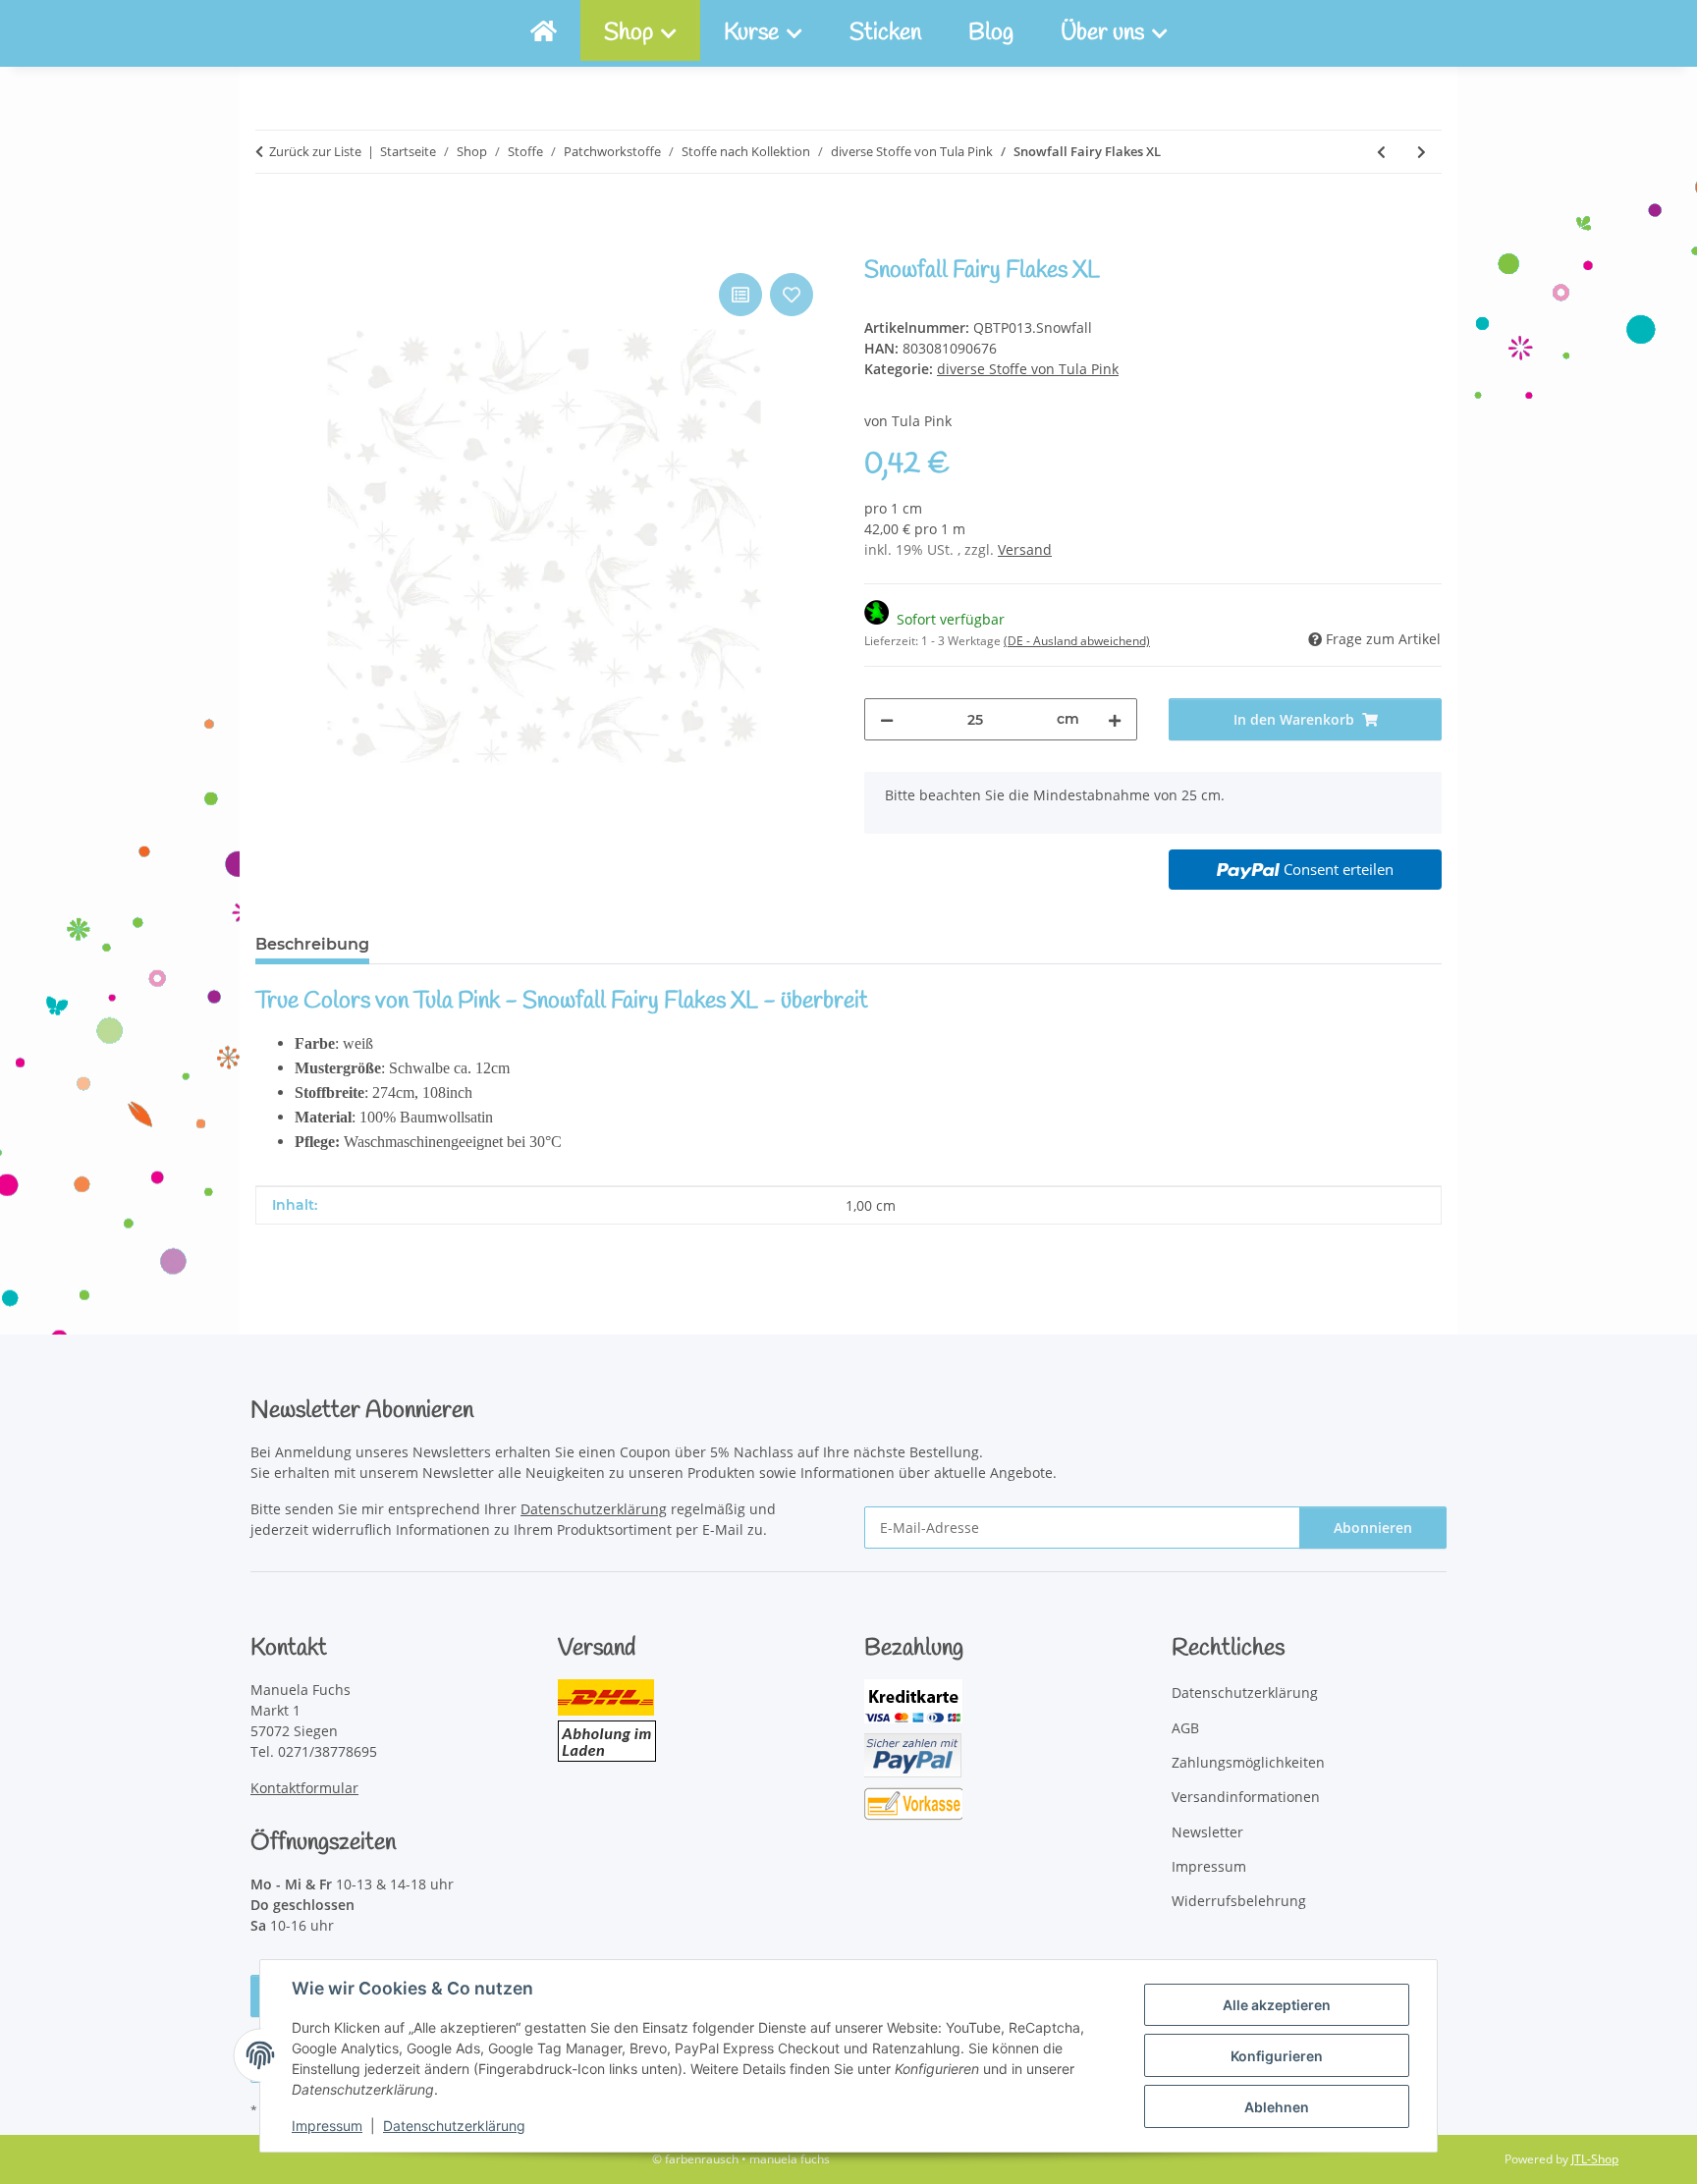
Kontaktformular (304, 1788)
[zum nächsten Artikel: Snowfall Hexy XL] (1422, 152)
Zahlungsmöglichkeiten (1248, 1762)
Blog (991, 33)
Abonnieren (1373, 1528)
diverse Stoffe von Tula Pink (1028, 369)
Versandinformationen (1246, 1797)
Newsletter (1207, 1832)
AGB (1185, 1728)
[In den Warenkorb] (271, 246)
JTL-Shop (1595, 2159)
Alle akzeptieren (1277, 2005)
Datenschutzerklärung (454, 2126)
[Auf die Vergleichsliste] (740, 295)
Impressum (327, 2126)
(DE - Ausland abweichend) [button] (1077, 641)
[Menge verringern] (887, 719)
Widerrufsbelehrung (1239, 1901)
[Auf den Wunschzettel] (792, 295)
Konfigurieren (1277, 2056)
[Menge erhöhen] (1115, 719)
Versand (1025, 549)
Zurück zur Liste (315, 151)
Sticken (885, 33)
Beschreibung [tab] (312, 944)
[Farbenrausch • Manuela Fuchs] (544, 33)
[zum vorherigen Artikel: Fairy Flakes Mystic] (1381, 152)
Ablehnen (1277, 2107)
